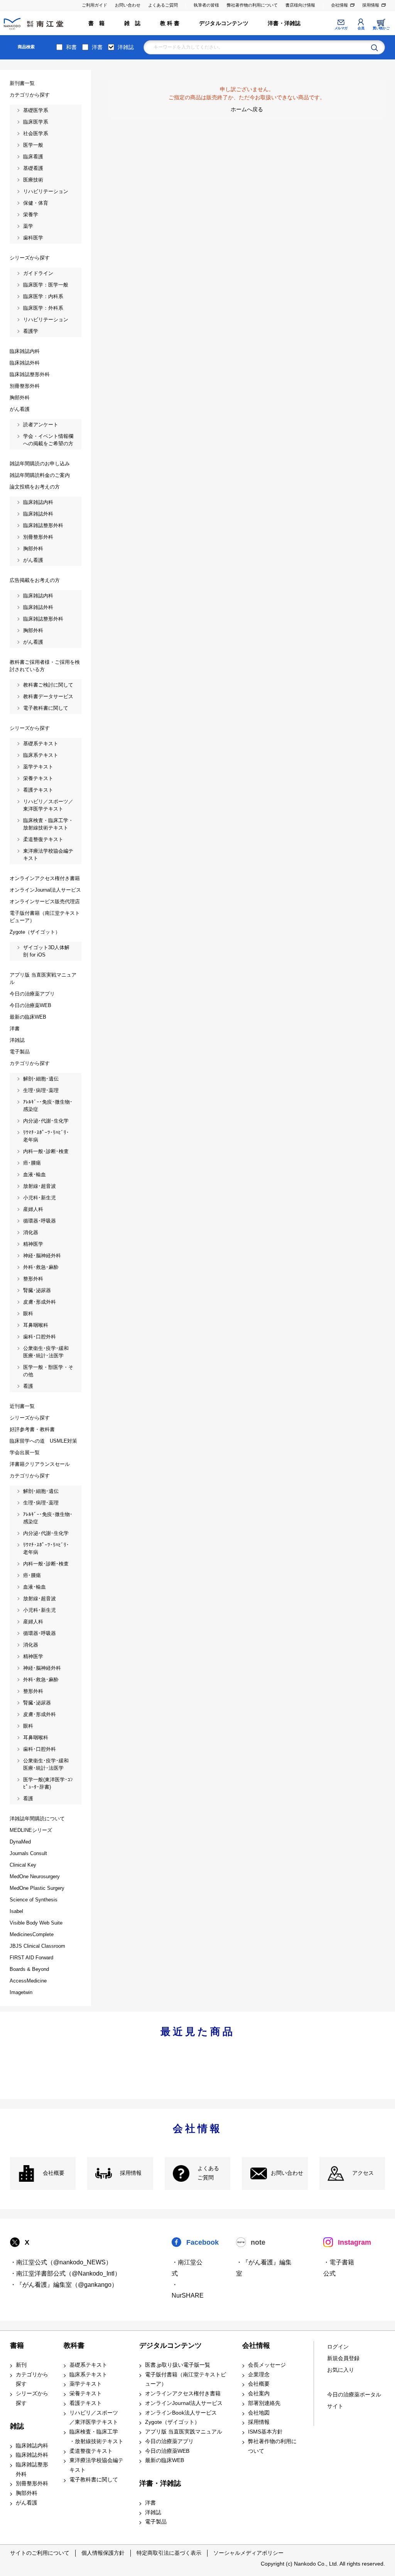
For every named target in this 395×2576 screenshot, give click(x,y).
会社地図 (259, 2413)
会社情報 (339, 5)
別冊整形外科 (32, 2484)
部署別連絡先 (264, 2403)
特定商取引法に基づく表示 (169, 2553)
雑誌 (17, 2426)
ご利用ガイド (95, 5)
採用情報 (371, 5)
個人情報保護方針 (103, 2553)
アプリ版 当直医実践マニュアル (184, 2432)
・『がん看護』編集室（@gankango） (64, 2285)
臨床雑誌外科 (32, 2455)
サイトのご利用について (40, 2553)
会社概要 (54, 2173)
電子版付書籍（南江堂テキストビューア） (186, 2379)
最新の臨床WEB (165, 2460)
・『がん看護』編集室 (264, 2268)
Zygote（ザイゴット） (172, 2422)
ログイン (338, 2347)
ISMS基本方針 (265, 2432)
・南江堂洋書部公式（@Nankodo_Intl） (65, 2273)
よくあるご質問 (163, 5)
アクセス (363, 2173)
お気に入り (341, 2370)
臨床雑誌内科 (32, 2446)
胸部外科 (27, 2493)
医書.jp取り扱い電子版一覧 (178, 2365)
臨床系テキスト (88, 2375)
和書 (71, 47)
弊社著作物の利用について (252, 5)
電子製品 (156, 2522)
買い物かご (381, 28)
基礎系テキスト (88, 2365)
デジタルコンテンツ (224, 23)
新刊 (21, 2365)
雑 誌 (133, 23)
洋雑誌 (126, 47)
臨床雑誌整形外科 (32, 2469)
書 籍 (97, 23)
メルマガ (341, 28)
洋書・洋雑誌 (284, 23)
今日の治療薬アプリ (169, 2441)
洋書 (97, 47)
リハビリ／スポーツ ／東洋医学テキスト (94, 2418)
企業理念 (259, 2375)
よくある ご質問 (208, 2173)
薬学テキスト (86, 2384)
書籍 (17, 2345)
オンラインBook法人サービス (181, 2413)
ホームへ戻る (247, 109)
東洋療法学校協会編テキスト (96, 2465)
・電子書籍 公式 (339, 2268)
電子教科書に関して (94, 2480)
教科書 (74, 2345)
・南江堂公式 (187, 2268)
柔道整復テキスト (91, 2451)
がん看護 (27, 2503)
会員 (361, 28)
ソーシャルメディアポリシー (248, 2553)
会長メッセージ (267, 2365)
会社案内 (259, 2394)
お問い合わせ (128, 5)
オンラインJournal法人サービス (184, 2403)
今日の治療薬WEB (167, 2451)
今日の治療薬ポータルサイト (354, 2400)
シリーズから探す (32, 2398)
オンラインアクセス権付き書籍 (183, 2394)
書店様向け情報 (300, 5)
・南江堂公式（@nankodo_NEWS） (61, 2262)
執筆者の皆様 (206, 5)
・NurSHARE (188, 2290)
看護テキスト (86, 2403)
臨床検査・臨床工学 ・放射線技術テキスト (96, 2437)
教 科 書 (170, 23)
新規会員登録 (343, 2358)
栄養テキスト (86, 2394)
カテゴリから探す (32, 2379)
